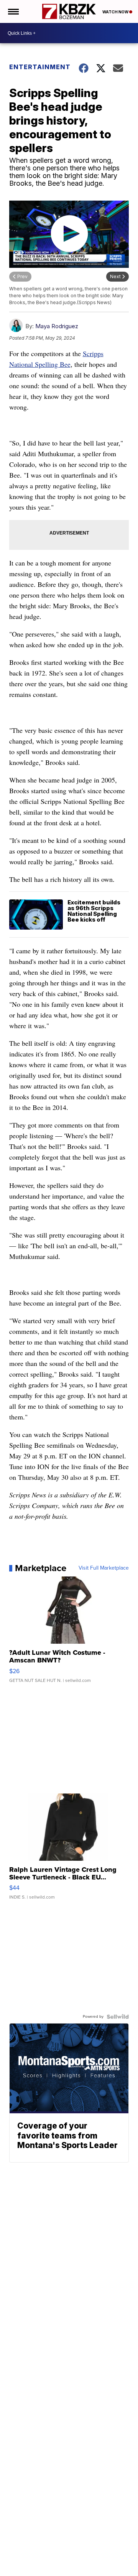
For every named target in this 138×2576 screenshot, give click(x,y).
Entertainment (39, 67)
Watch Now (116, 12)
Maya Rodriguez (57, 326)
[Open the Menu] (13, 11)
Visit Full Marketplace (104, 1568)
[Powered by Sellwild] (118, 2017)
